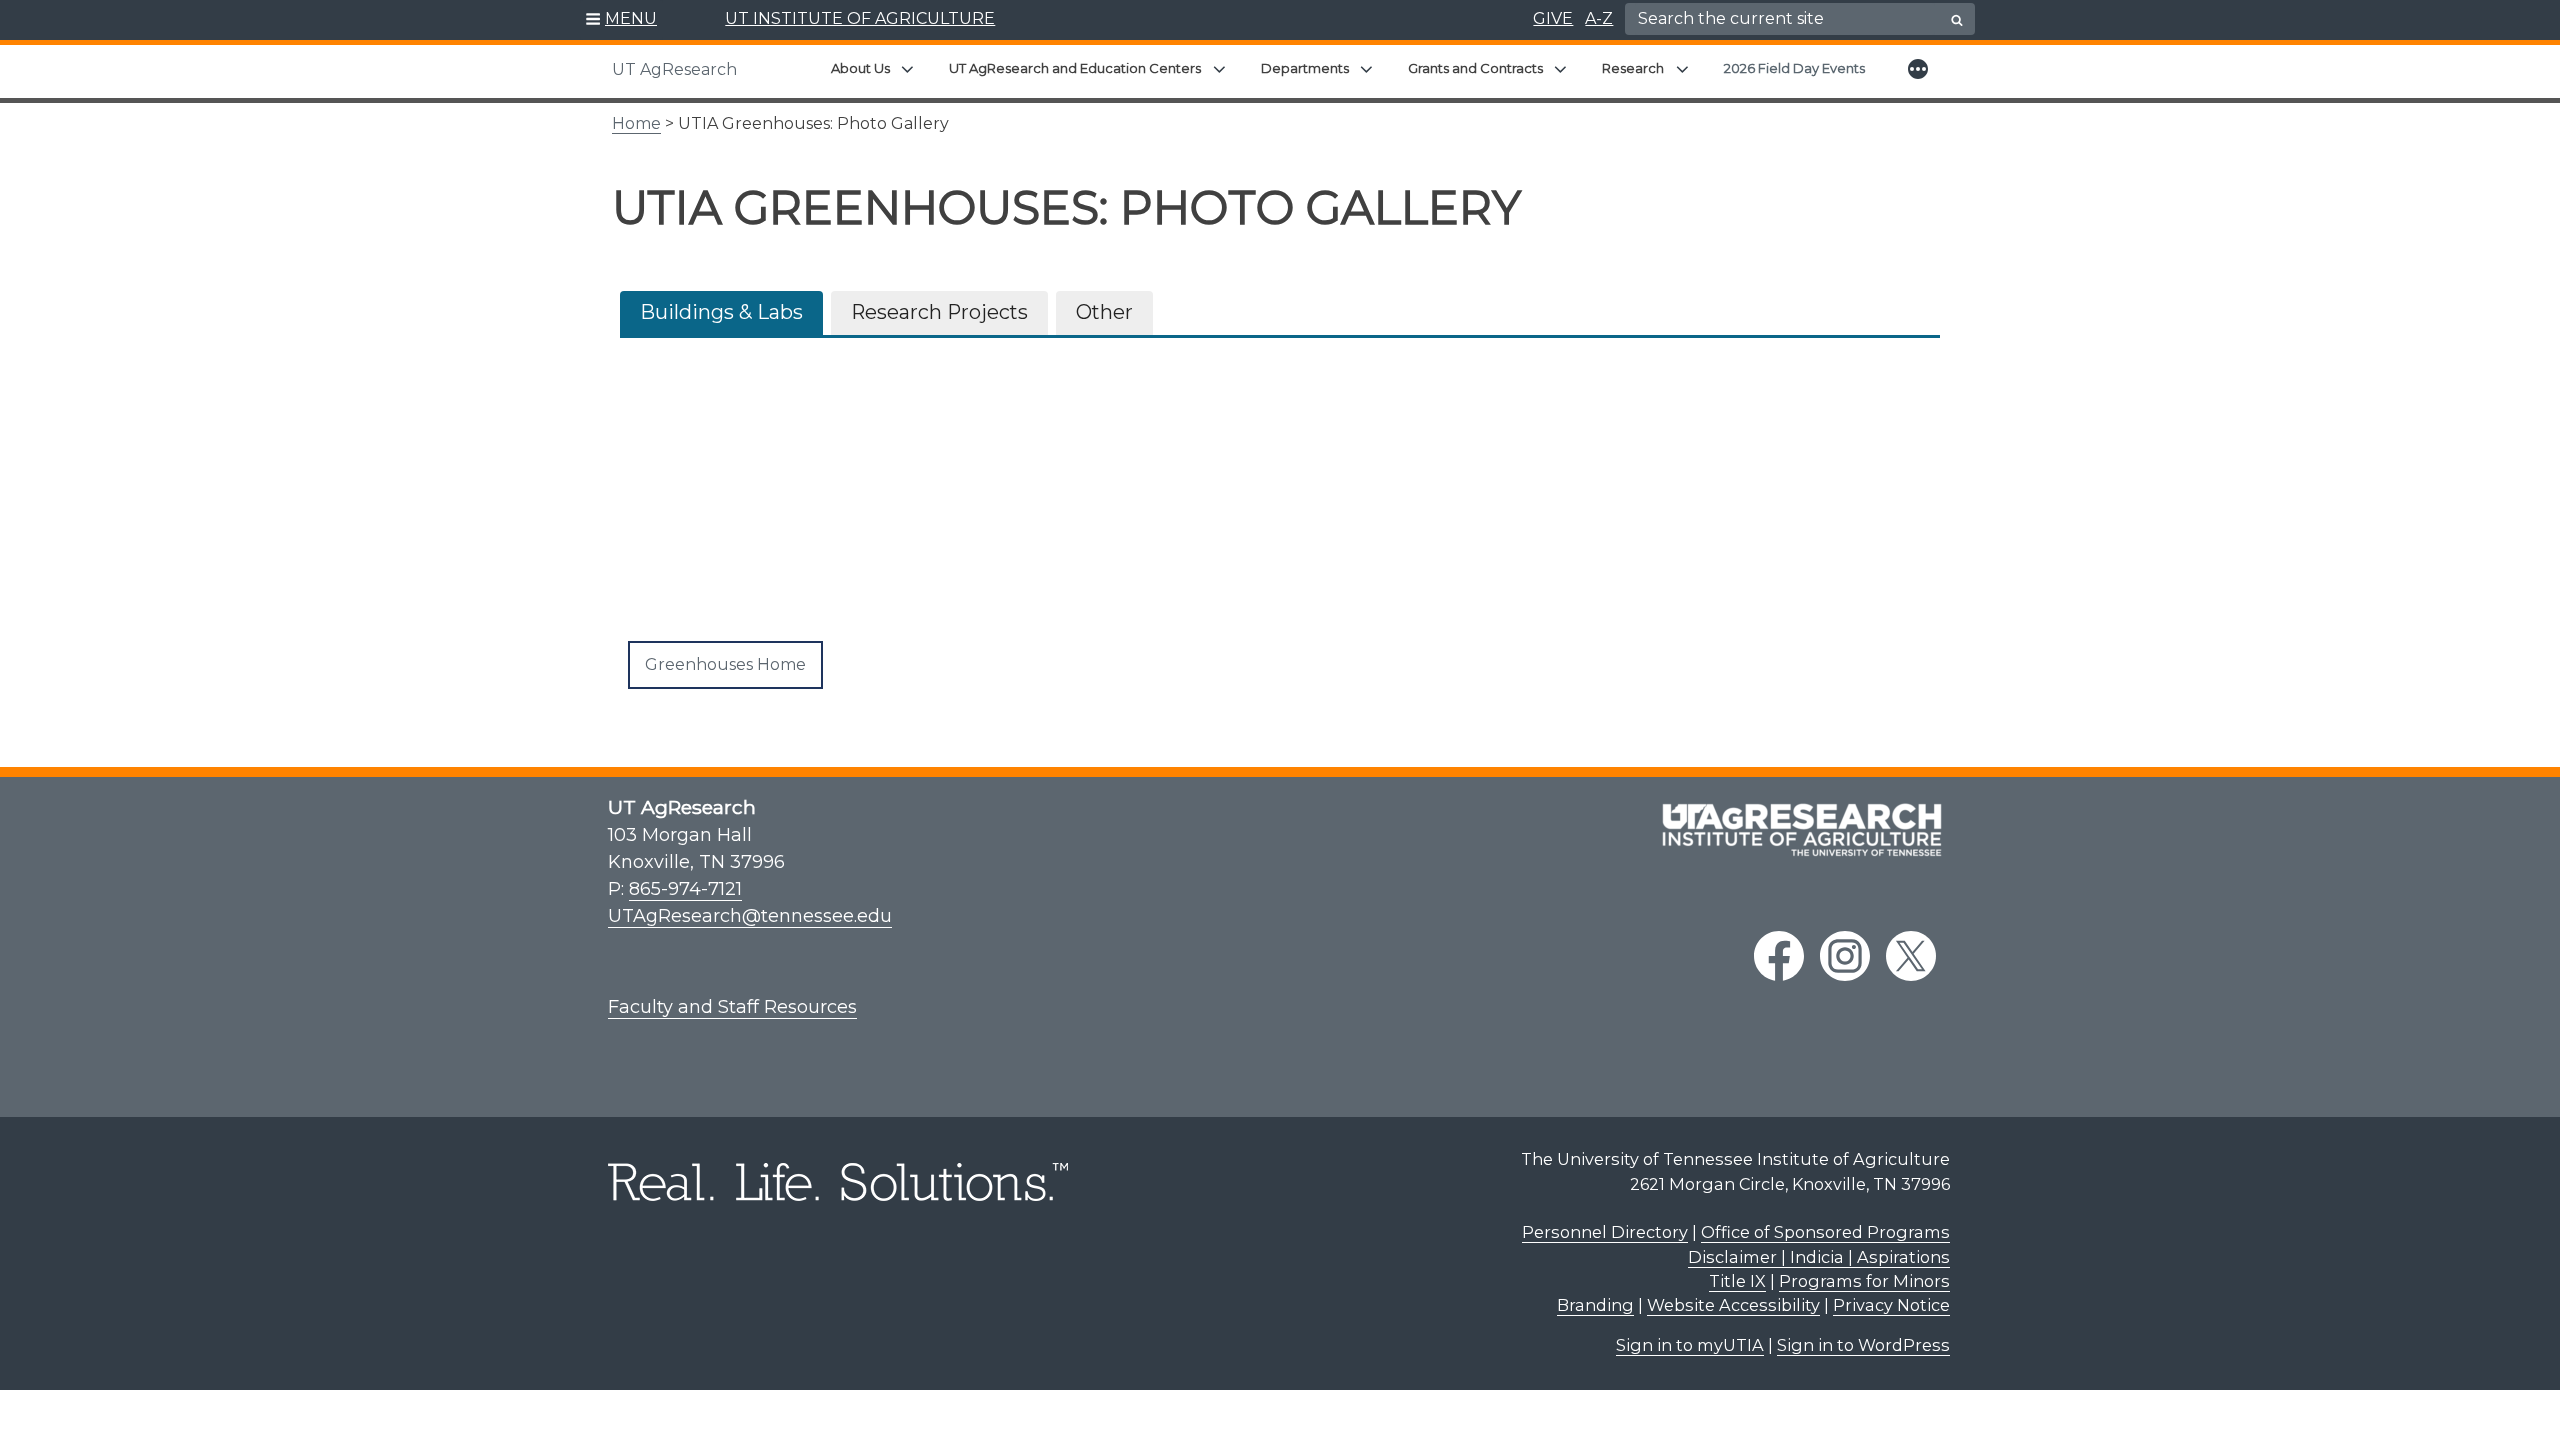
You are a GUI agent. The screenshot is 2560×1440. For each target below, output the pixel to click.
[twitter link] (1911, 956)
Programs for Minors (1864, 1281)
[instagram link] (1845, 956)
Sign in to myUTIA (1690, 1345)
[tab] (721, 313)
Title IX (1737, 1281)
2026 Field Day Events (1794, 68)
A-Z (1599, 18)
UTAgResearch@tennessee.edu (750, 916)
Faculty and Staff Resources (732, 1007)
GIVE (1553, 18)
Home (636, 123)
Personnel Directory (1605, 1232)
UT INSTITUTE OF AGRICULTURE (860, 18)
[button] (621, 20)
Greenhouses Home (725, 664)
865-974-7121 (685, 889)
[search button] (1957, 20)
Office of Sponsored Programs (1825, 1232)
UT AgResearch (674, 69)
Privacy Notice (1891, 1305)
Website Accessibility (1733, 1305)
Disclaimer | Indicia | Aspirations (1819, 1257)
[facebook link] (1779, 956)
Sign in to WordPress (1863, 1345)
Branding (1595, 1305)
